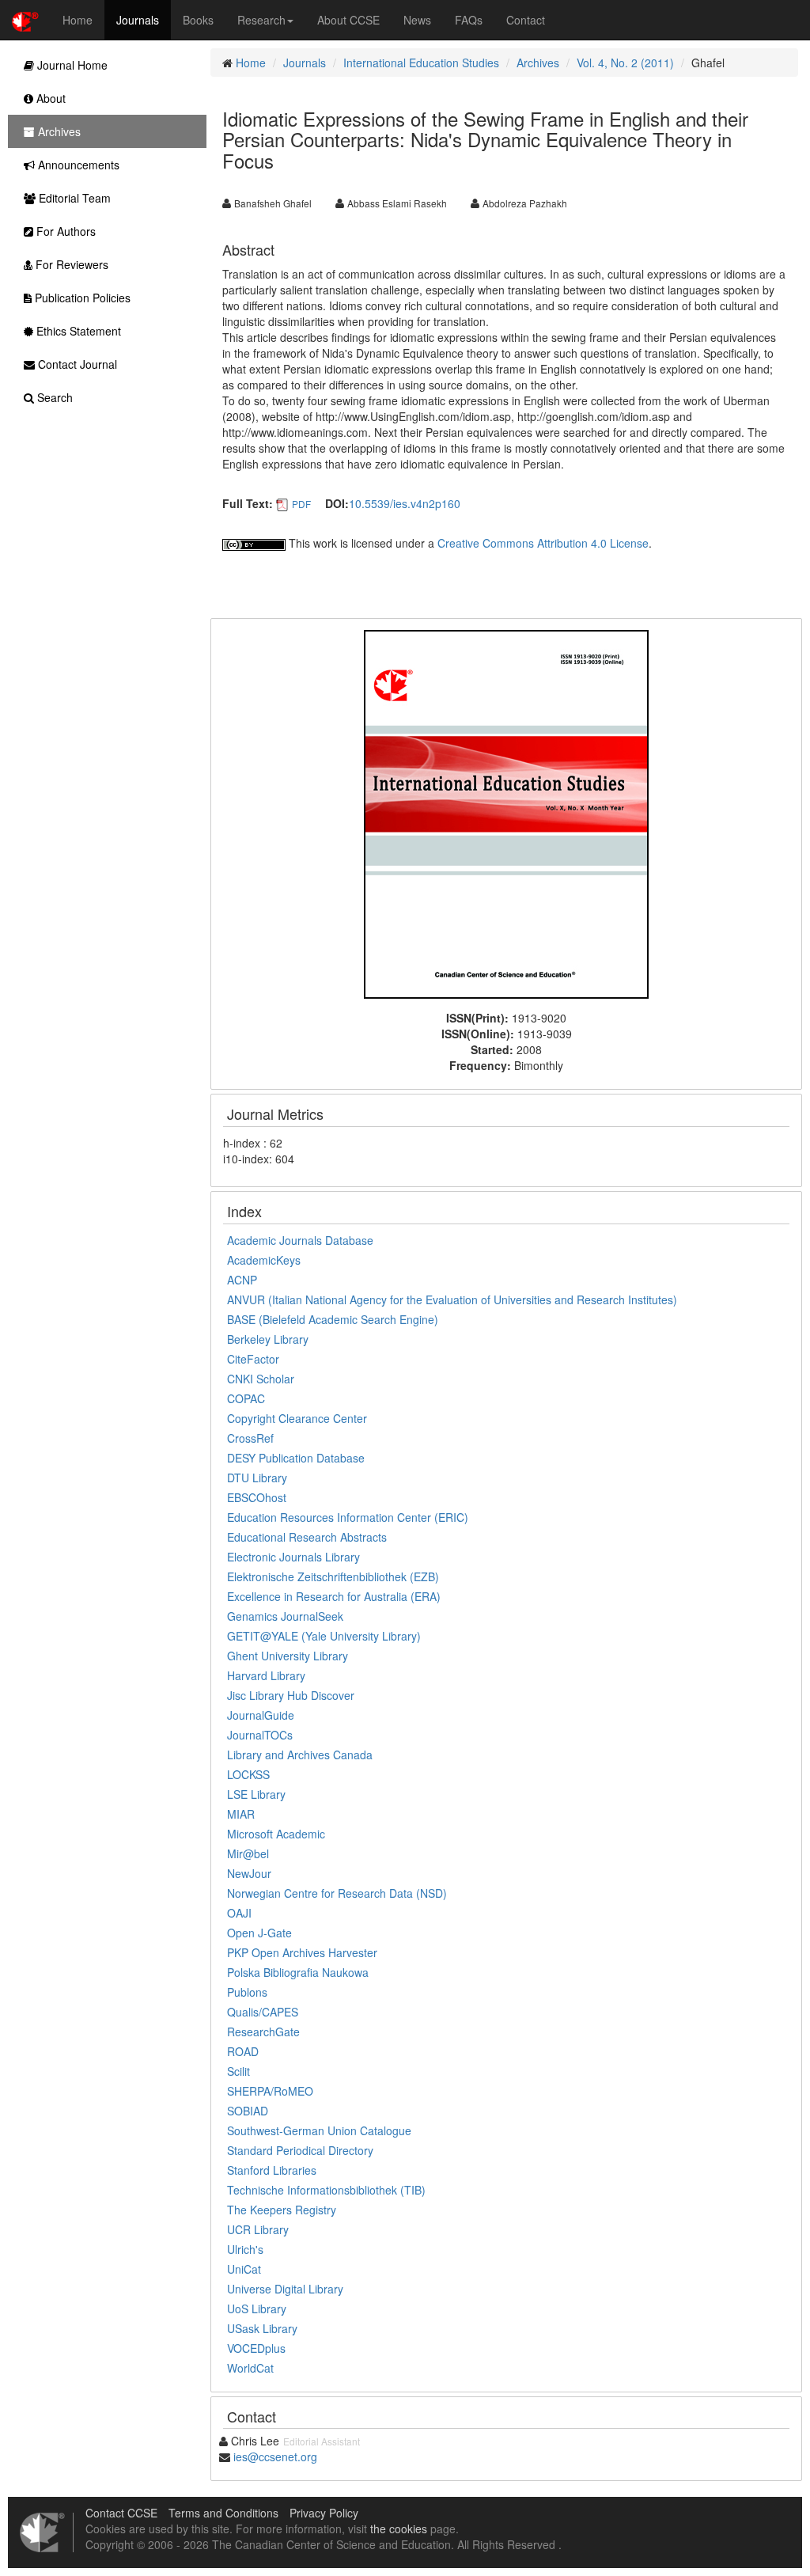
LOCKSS (248, 1774)
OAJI (239, 1913)
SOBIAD (248, 2111)
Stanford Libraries (272, 2170)
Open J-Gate (259, 1933)
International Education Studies (421, 63)
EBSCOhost (257, 1497)
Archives (538, 63)
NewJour (249, 1873)
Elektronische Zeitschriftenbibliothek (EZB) (333, 1576)
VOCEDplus (256, 2348)
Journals (138, 20)
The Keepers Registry (282, 2210)
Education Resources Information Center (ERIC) (348, 1517)
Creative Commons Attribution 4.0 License (543, 543)
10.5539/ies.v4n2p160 (405, 503)
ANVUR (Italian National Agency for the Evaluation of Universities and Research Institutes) (452, 1299)
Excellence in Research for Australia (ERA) (334, 1596)
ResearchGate (263, 2032)
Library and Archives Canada (300, 1755)
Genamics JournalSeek (285, 1616)
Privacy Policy (324, 2513)
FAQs (469, 20)
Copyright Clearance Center (297, 1418)
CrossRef (250, 1438)
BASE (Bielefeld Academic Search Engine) (333, 1319)
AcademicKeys (264, 1260)
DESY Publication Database (296, 1458)
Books (198, 20)
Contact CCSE (121, 2513)
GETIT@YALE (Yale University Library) (324, 1636)
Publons (247, 1992)
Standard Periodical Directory (300, 2150)
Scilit (238, 2071)
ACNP (242, 1280)
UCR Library (258, 2229)
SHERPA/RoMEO (270, 2091)
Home (78, 20)
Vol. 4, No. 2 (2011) (625, 63)
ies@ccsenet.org (275, 2456)
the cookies (399, 2529)
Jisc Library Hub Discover (291, 1695)
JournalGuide (261, 1715)
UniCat (244, 2269)
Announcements (77, 165)
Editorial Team (73, 198)
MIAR (241, 1814)
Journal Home (71, 65)
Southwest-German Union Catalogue (319, 2130)
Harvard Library (266, 1675)
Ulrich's (245, 2249)
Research (261, 20)
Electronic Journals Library (293, 1557)
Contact (526, 20)
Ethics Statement (77, 331)
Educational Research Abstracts (307, 1537)
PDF (301, 504)
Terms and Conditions (223, 2513)
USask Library (262, 2328)
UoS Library (257, 2309)
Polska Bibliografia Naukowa (298, 1972)
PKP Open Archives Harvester (302, 1952)
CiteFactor (253, 1359)
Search (53, 397)
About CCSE (348, 20)
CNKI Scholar (261, 1379)
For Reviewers (70, 264)
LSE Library (256, 1794)
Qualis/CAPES (263, 2012)
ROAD (243, 2051)
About (49, 98)
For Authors (64, 231)
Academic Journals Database (300, 1240)
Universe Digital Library (285, 2289)
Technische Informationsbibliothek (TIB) (326, 2190)
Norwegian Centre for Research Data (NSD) (337, 1893)
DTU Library (257, 1478)
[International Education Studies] (506, 813)
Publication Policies (81, 298)
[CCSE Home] (25, 20)
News (417, 20)
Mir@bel (248, 1853)
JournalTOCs (260, 1735)
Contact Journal (76, 364)
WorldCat (250, 2368)
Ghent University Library (288, 1656)
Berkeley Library (268, 1339)
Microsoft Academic (276, 1834)
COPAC (246, 1398)
